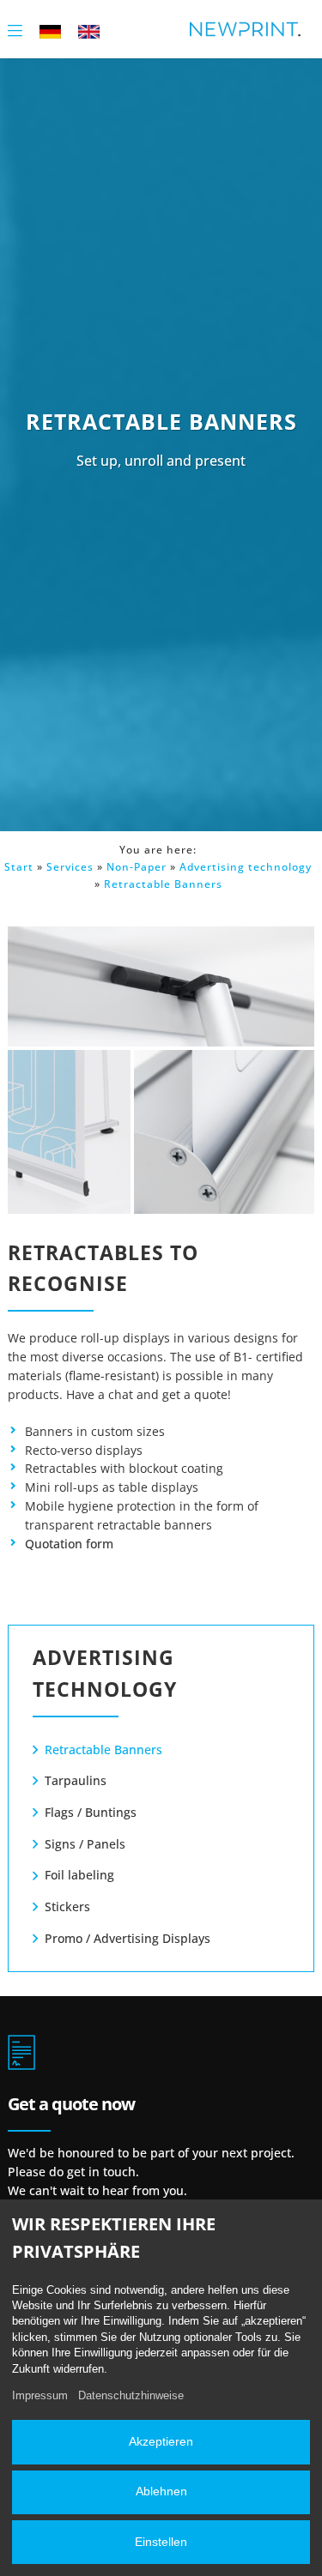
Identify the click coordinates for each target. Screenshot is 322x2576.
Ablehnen (161, 2492)
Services (70, 867)
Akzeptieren (161, 2442)
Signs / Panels (85, 1844)
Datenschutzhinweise (131, 2395)
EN (89, 31)
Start (19, 867)
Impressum (40, 2395)
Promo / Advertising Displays (128, 1938)
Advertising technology (246, 867)
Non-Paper (137, 867)
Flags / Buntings (91, 1812)
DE (50, 31)
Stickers (67, 1906)
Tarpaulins (76, 1780)
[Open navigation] (15, 29)
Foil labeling (79, 1875)
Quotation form (69, 1544)
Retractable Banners (163, 884)
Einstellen (161, 2542)
